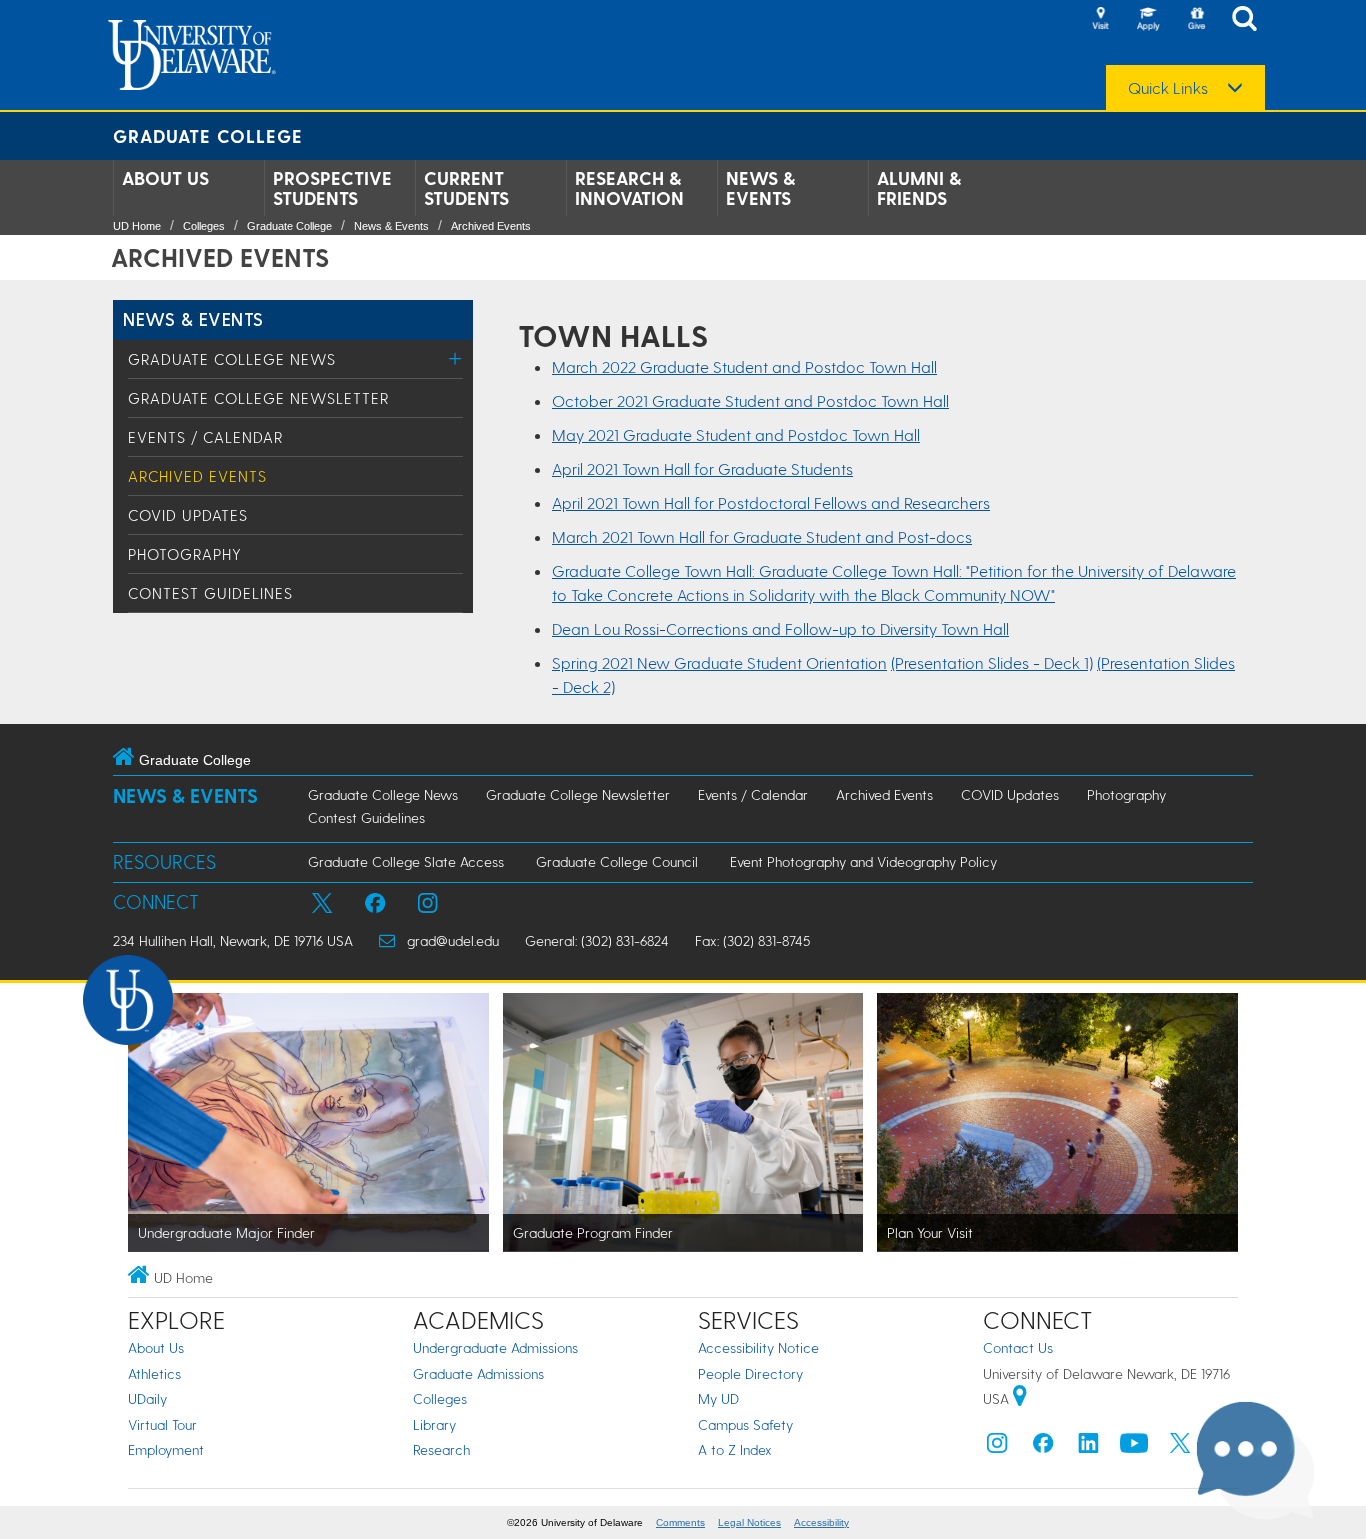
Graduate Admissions (478, 1373)
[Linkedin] (1089, 1447)
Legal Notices (749, 1522)
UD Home (137, 226)
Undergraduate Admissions (495, 1347)
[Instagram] (997, 1447)
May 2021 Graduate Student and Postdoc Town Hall (736, 434)
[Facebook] (1043, 1447)
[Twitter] (1180, 1447)
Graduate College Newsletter (258, 398)
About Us (165, 178)
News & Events (760, 188)
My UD (718, 1398)
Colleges (204, 226)
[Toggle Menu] (455, 358)
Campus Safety (745, 1424)
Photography (185, 554)
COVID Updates (188, 515)
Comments (680, 1522)
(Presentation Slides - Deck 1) (992, 662)
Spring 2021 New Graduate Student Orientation (719, 662)
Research (441, 1449)
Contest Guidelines (210, 593)
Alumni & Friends (919, 188)
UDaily (147, 1398)
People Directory (750, 1373)
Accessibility (821, 1522)
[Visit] (1100, 20)
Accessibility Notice (758, 1347)
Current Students (466, 188)
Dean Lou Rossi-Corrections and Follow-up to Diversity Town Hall (780, 628)
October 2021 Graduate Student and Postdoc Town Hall (750, 400)
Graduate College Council (617, 861)
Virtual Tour (162, 1424)
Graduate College (208, 135)
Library (434, 1424)
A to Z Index (735, 1449)
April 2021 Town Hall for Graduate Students (702, 468)
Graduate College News (232, 359)
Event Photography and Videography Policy (863, 861)
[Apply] (1148, 20)
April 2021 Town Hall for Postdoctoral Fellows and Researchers (771, 502)
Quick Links (1168, 88)
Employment (166, 1449)
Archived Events (491, 226)
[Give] (1196, 20)
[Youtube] (1134, 1447)
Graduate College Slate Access (406, 861)
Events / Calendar (205, 437)
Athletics (154, 1373)
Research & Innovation (629, 188)
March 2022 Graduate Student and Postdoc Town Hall (744, 366)
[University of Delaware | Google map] (1020, 1398)
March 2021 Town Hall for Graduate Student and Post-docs (762, 536)
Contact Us (1018, 1347)
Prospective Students (332, 188)
